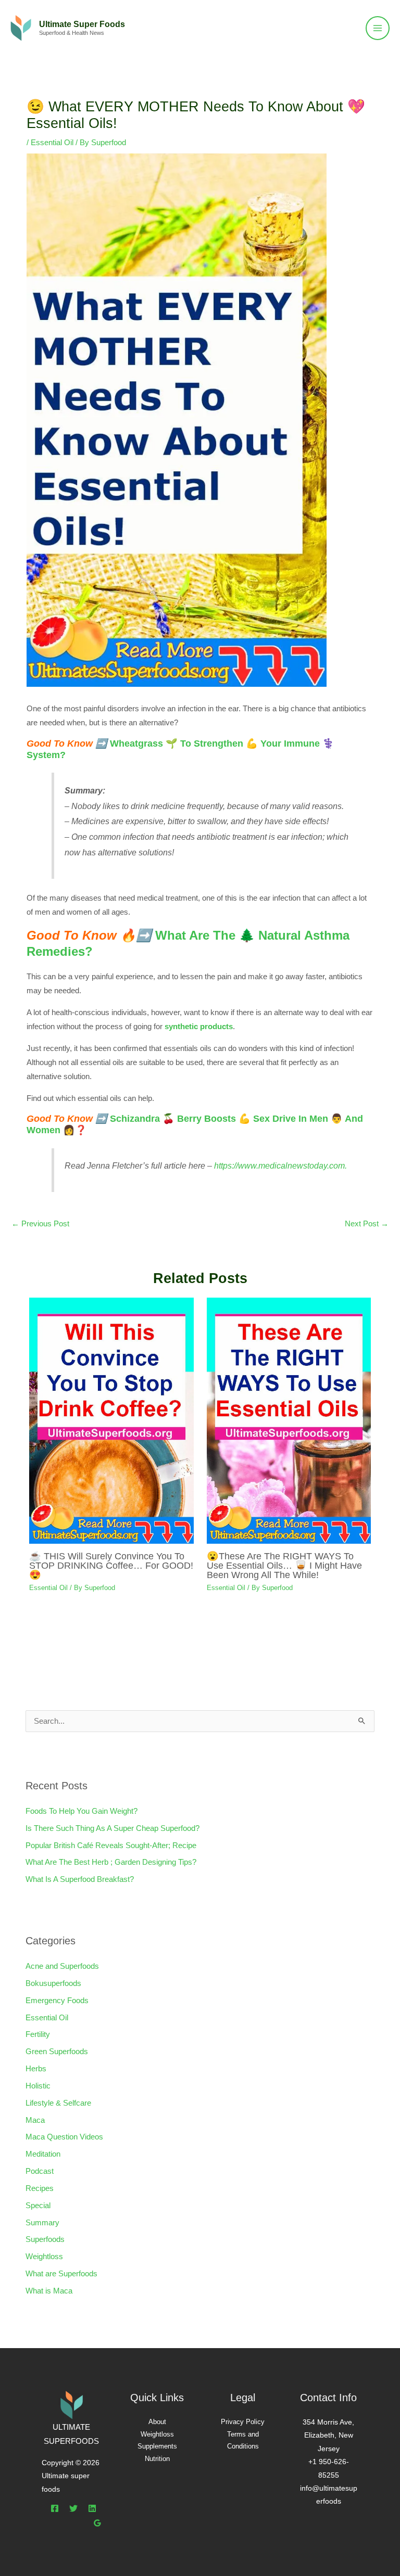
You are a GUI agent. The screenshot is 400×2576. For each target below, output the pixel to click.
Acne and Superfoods (62, 1966)
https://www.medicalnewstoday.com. (280, 1165)
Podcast (40, 2171)
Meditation (43, 2154)
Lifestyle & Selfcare (58, 2103)
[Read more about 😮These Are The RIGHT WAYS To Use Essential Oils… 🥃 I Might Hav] (289, 1420)
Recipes (40, 2188)
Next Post (367, 1224)
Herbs (36, 2069)
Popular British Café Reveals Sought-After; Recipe (111, 1846)
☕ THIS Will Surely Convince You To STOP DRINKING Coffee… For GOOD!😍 (111, 1565)
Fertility (38, 2034)
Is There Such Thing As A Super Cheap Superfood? (113, 1828)
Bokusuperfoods (53, 1983)
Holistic (38, 2086)
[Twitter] (73, 2508)
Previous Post (40, 1224)
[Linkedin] (92, 2508)
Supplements (157, 2446)
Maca (35, 2120)
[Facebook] (55, 2508)
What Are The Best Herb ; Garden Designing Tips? (111, 1862)
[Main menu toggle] (378, 28)
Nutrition (157, 2459)
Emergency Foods (57, 2001)
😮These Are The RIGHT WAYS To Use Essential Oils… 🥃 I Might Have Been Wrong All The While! (284, 1565)
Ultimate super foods (82, 24)
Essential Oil (52, 143)
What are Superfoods (61, 2274)
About (157, 2422)
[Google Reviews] (97, 2523)
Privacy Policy (243, 2422)
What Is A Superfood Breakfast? (80, 1879)
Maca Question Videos (64, 2137)
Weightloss (44, 2257)
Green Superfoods (57, 2052)
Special (38, 2206)
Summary (42, 2223)
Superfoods (45, 2239)
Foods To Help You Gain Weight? (82, 1811)
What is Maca (49, 2291)
